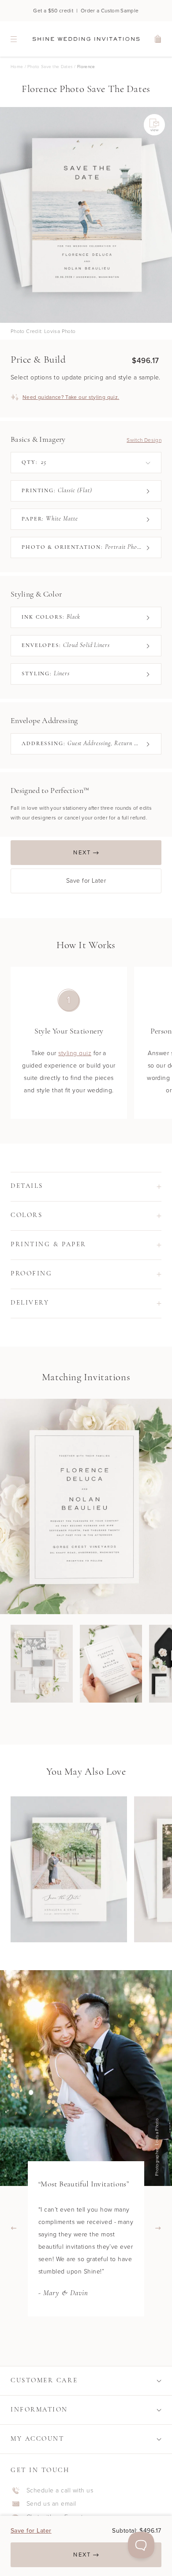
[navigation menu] (14, 39)
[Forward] (158, 2228)
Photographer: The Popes (159, 2147)
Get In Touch (40, 2471)
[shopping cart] (158, 39)
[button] (86, 1187)
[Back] (14, 2228)
